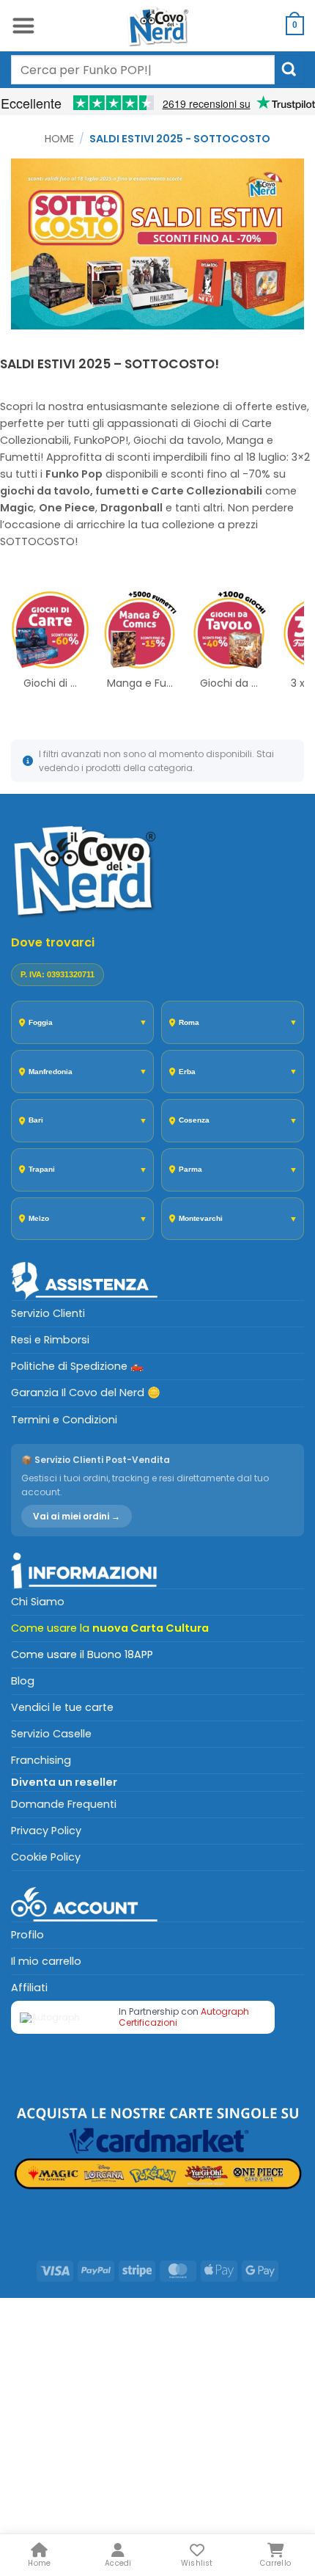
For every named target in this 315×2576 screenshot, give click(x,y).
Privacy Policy (46, 1831)
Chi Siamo (38, 1602)
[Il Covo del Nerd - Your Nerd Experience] (157, 26)
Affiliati (29, 1988)
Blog (23, 1681)
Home (59, 139)
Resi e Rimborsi (50, 1340)
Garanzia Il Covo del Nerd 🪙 (86, 1393)
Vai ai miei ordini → (77, 1516)
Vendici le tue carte (62, 1707)
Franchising (41, 1760)
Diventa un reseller (64, 1782)
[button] (23, 26)
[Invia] (289, 69)
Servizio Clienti (48, 1313)
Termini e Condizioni (64, 1420)
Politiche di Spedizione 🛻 (77, 1366)
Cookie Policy (46, 1857)
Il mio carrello (46, 1961)
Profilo (27, 1935)
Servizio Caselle (51, 1734)
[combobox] (143, 70)
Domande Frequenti (64, 1804)
